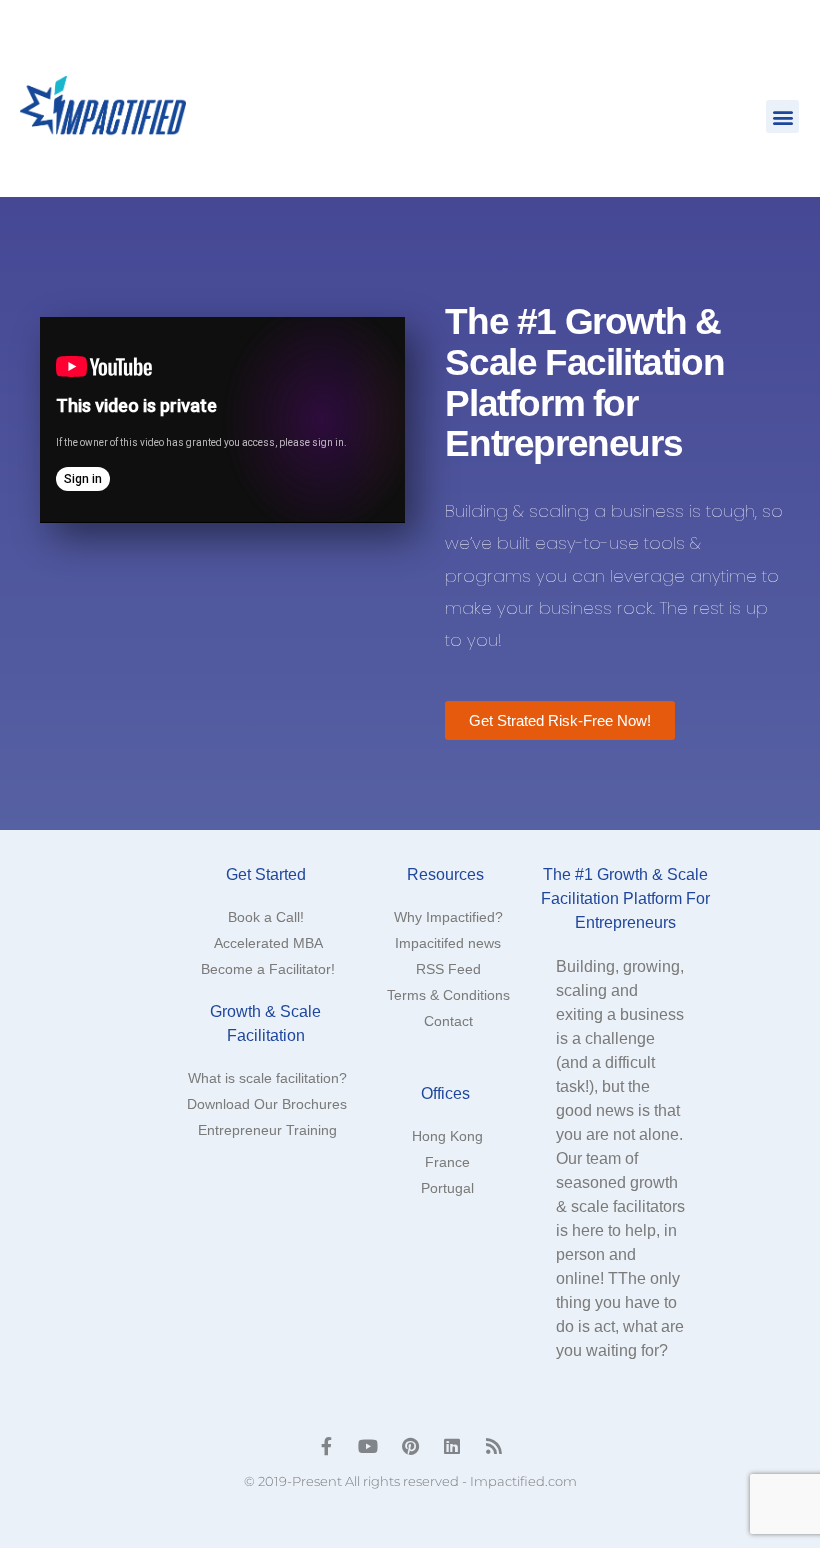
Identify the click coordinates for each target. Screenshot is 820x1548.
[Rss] (494, 1446)
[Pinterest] (410, 1446)
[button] (782, 116)
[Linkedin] (452, 1446)
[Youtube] (368, 1446)
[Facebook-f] (326, 1446)
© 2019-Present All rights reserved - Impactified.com (410, 1481)
